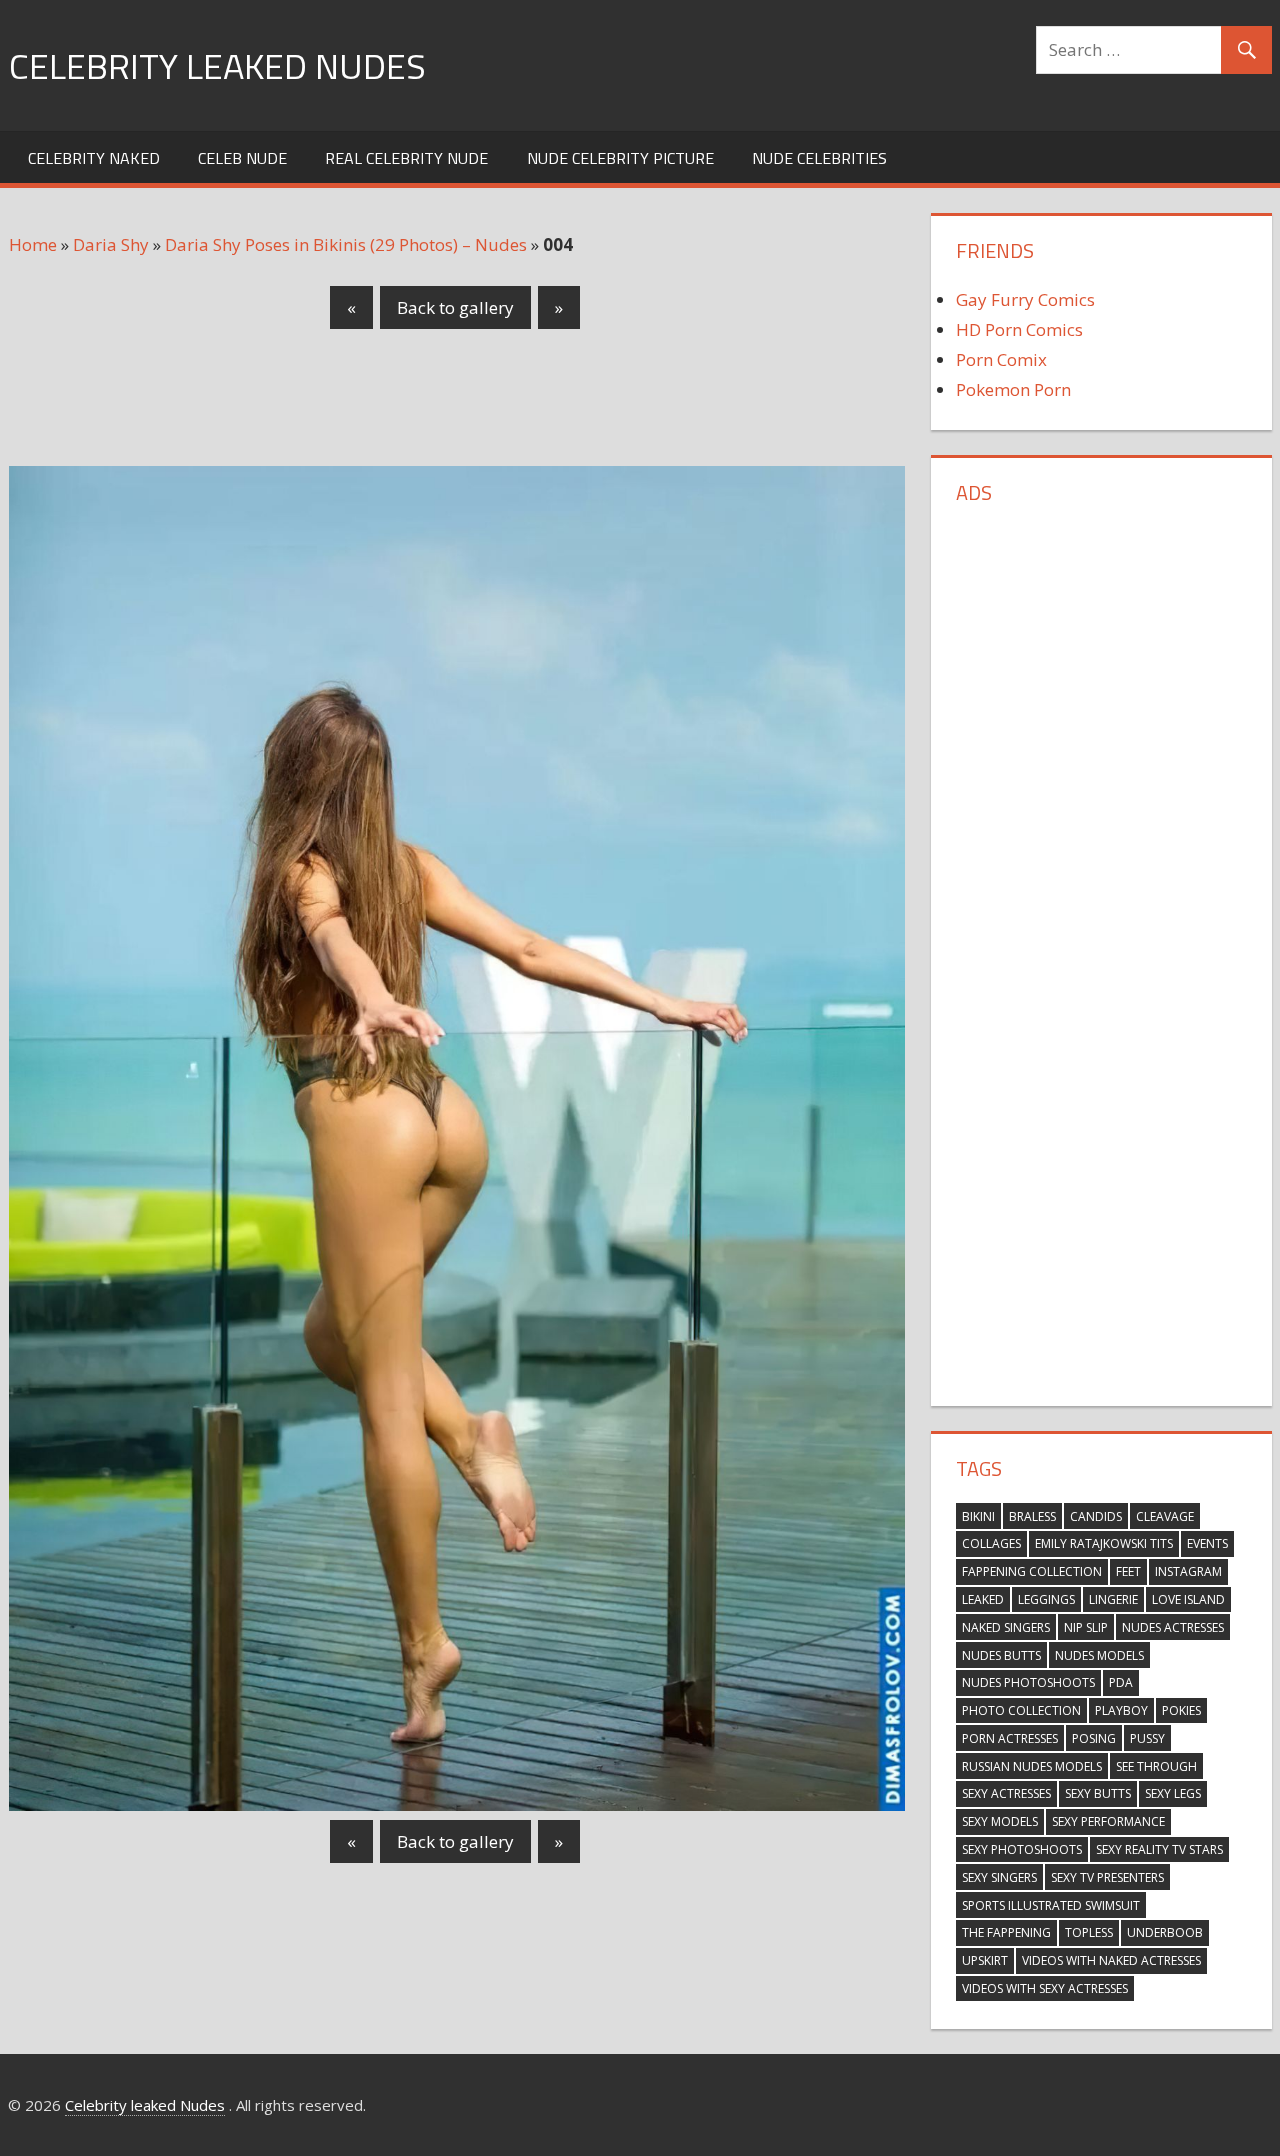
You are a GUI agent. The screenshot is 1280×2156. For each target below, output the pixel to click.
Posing (1094, 1738)
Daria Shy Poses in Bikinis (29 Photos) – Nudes (346, 244)
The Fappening (1006, 1932)
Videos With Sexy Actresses (1045, 1988)
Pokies (1181, 1710)
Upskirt (985, 1960)
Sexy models (1000, 1821)
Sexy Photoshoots (1022, 1849)
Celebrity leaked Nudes (217, 65)
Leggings (1046, 1599)
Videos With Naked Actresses (1111, 1960)
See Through (1156, 1766)
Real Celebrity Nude (406, 158)
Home (33, 244)
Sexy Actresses (1006, 1793)
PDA (1121, 1682)
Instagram (1188, 1571)
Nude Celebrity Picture (620, 158)
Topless (1089, 1932)
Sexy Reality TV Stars (1159, 1849)
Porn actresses (1010, 1738)
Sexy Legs (1173, 1793)
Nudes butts (1001, 1655)
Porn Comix (1001, 359)
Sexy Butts (1098, 1793)
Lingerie (1113, 1599)
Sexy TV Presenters (1107, 1877)
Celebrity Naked (94, 158)
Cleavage (1165, 1516)
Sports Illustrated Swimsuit (1051, 1905)
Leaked (983, 1599)
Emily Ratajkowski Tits (1104, 1543)
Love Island (1188, 1599)
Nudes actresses (1173, 1627)
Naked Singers (1006, 1627)
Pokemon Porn (1013, 389)
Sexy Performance (1108, 1821)
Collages (991, 1543)
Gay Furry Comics (1025, 299)
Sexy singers (999, 1877)
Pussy (1147, 1738)
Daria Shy (111, 244)
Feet (1128, 1571)
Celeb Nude (242, 158)
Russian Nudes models (1032, 1766)
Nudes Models (1099, 1655)
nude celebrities (819, 158)
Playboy (1121, 1710)
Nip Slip (1086, 1627)
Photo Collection (1021, 1710)
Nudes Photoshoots (1028, 1682)
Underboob (1165, 1932)
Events (1207, 1543)
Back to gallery (455, 307)
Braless (1032, 1516)
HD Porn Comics (1019, 329)
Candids (1096, 1516)
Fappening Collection (1032, 1571)
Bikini (978, 1516)
